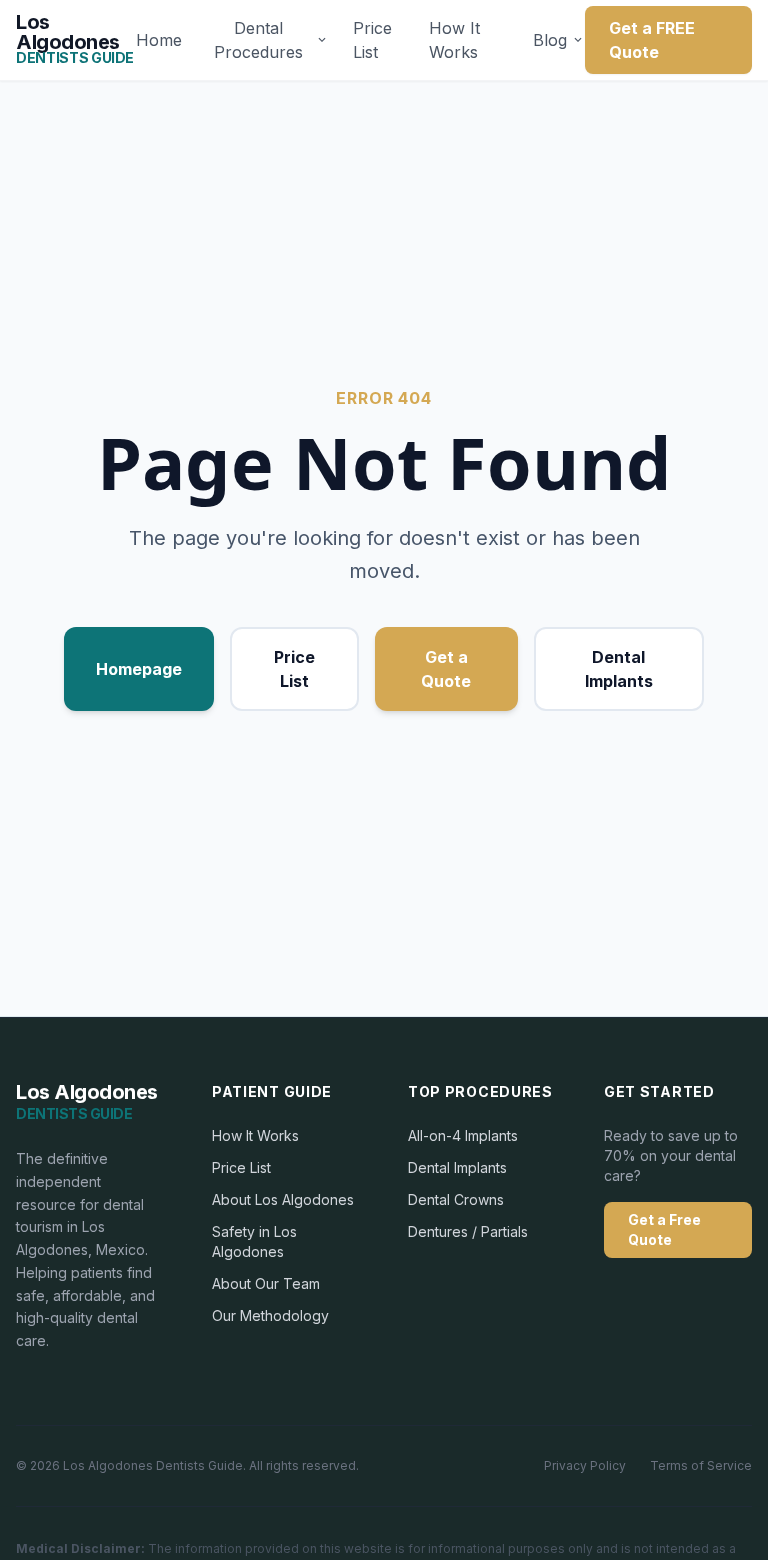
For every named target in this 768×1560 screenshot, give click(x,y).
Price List (372, 40)
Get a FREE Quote (652, 40)
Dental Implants (619, 669)
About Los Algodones (283, 1199)
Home (159, 40)
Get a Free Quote (664, 1229)
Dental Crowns (456, 1199)
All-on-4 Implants (463, 1135)
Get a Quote (446, 669)
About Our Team (266, 1283)
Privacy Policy (585, 1465)
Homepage (139, 669)
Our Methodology (270, 1315)
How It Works (454, 40)
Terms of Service (701, 1465)
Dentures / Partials (468, 1231)
